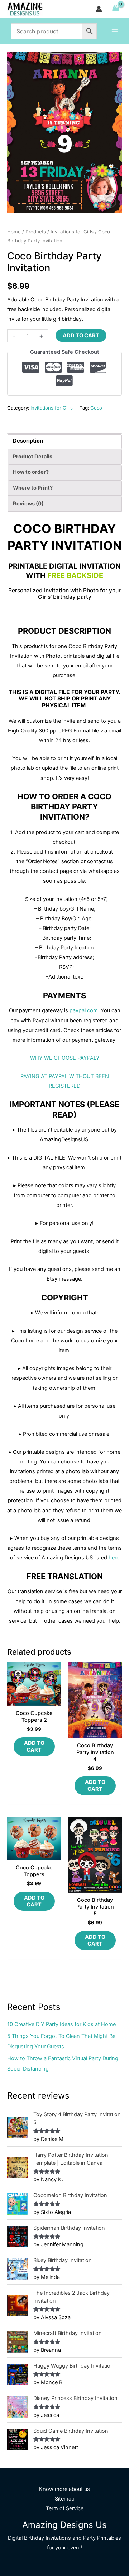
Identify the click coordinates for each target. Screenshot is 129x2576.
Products (36, 232)
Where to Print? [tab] (33, 488)
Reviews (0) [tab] (28, 504)
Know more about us (64, 2489)
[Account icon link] (99, 9)
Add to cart (81, 336)
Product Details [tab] (33, 457)
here (114, 1558)
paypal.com (84, 1010)
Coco (96, 408)
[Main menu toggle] (115, 31)
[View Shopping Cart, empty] (116, 9)
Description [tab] (28, 441)
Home (14, 232)
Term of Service (65, 2508)
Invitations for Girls (72, 232)
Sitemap (65, 2499)
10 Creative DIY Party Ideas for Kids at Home (61, 2024)
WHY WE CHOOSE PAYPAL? (64, 1058)
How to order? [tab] (31, 472)
